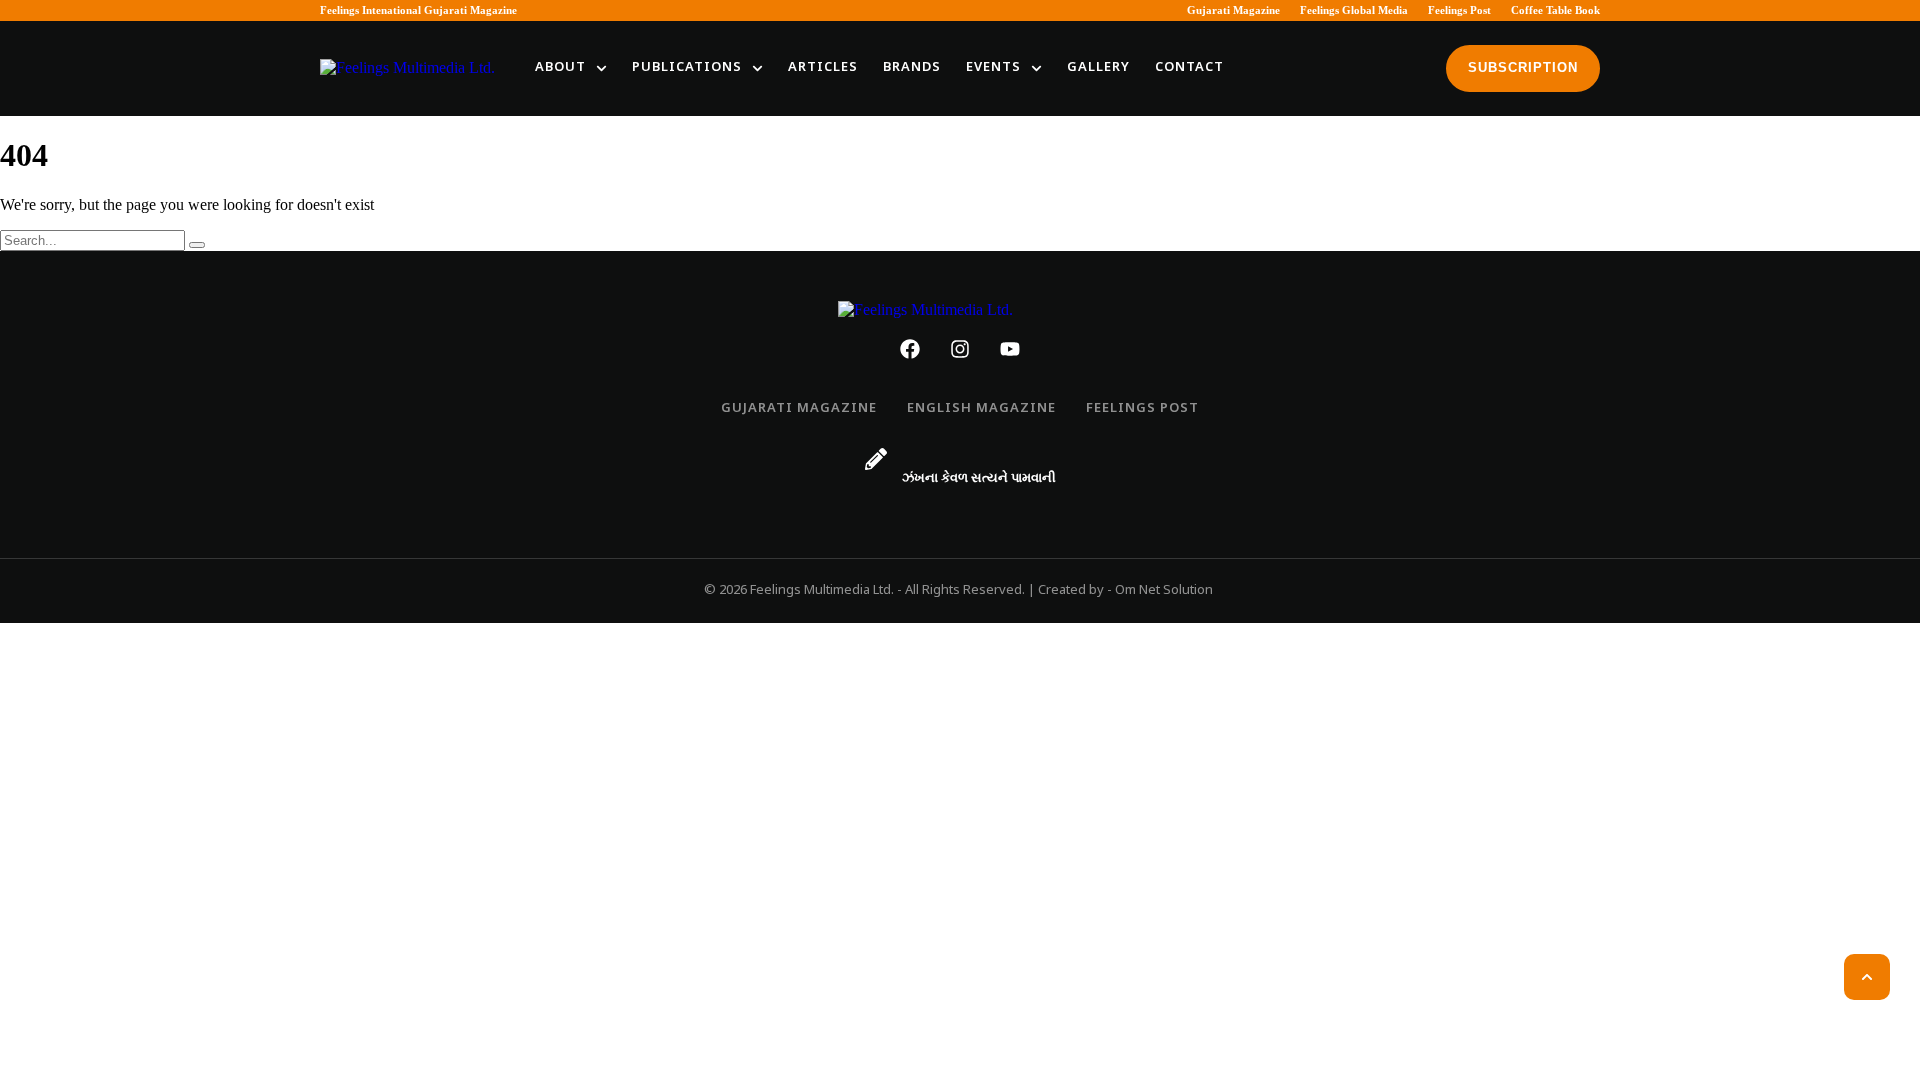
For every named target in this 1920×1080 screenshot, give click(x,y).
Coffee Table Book (1555, 10)
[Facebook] (910, 349)
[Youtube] (1010, 349)
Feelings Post (1459, 10)
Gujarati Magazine (1233, 10)
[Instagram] (960, 349)
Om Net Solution (1164, 590)
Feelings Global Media (1354, 10)
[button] (601, 68)
